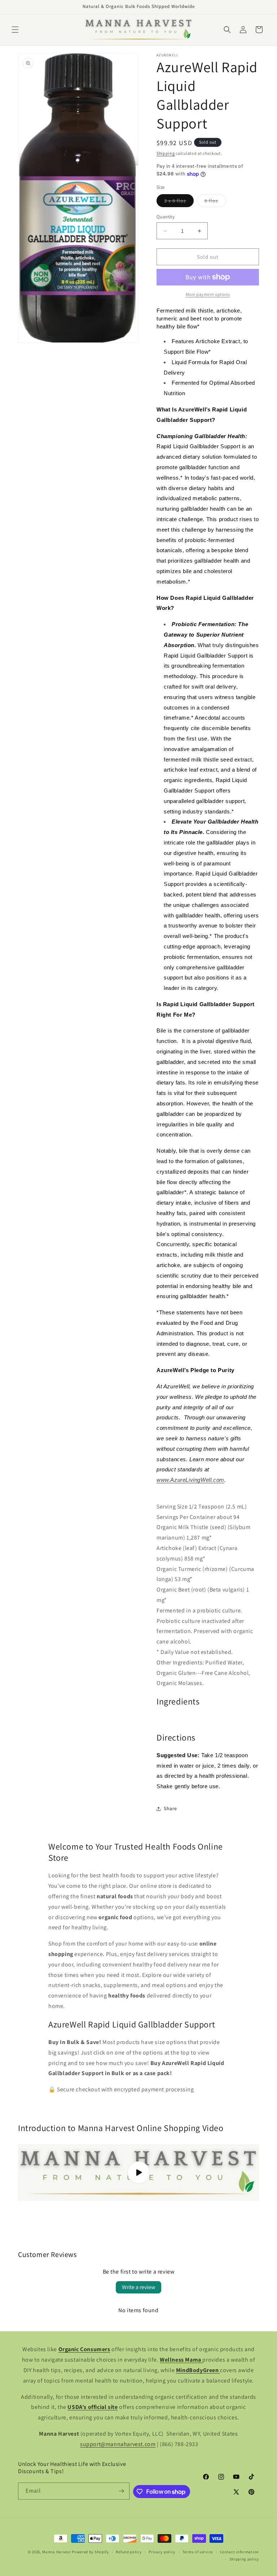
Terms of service (198, 2552)
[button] (15, 30)
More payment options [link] (208, 294)
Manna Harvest (56, 2552)
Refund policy (129, 2552)
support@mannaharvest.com (118, 2444)
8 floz (215, 202)
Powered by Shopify (90, 2552)
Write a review (138, 2287)
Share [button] (170, 1808)
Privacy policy (162, 2552)
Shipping (166, 153)
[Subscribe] (121, 2491)
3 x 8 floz (179, 202)
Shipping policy (244, 2559)
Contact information (239, 2552)
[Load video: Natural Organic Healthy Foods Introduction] (138, 2173)
